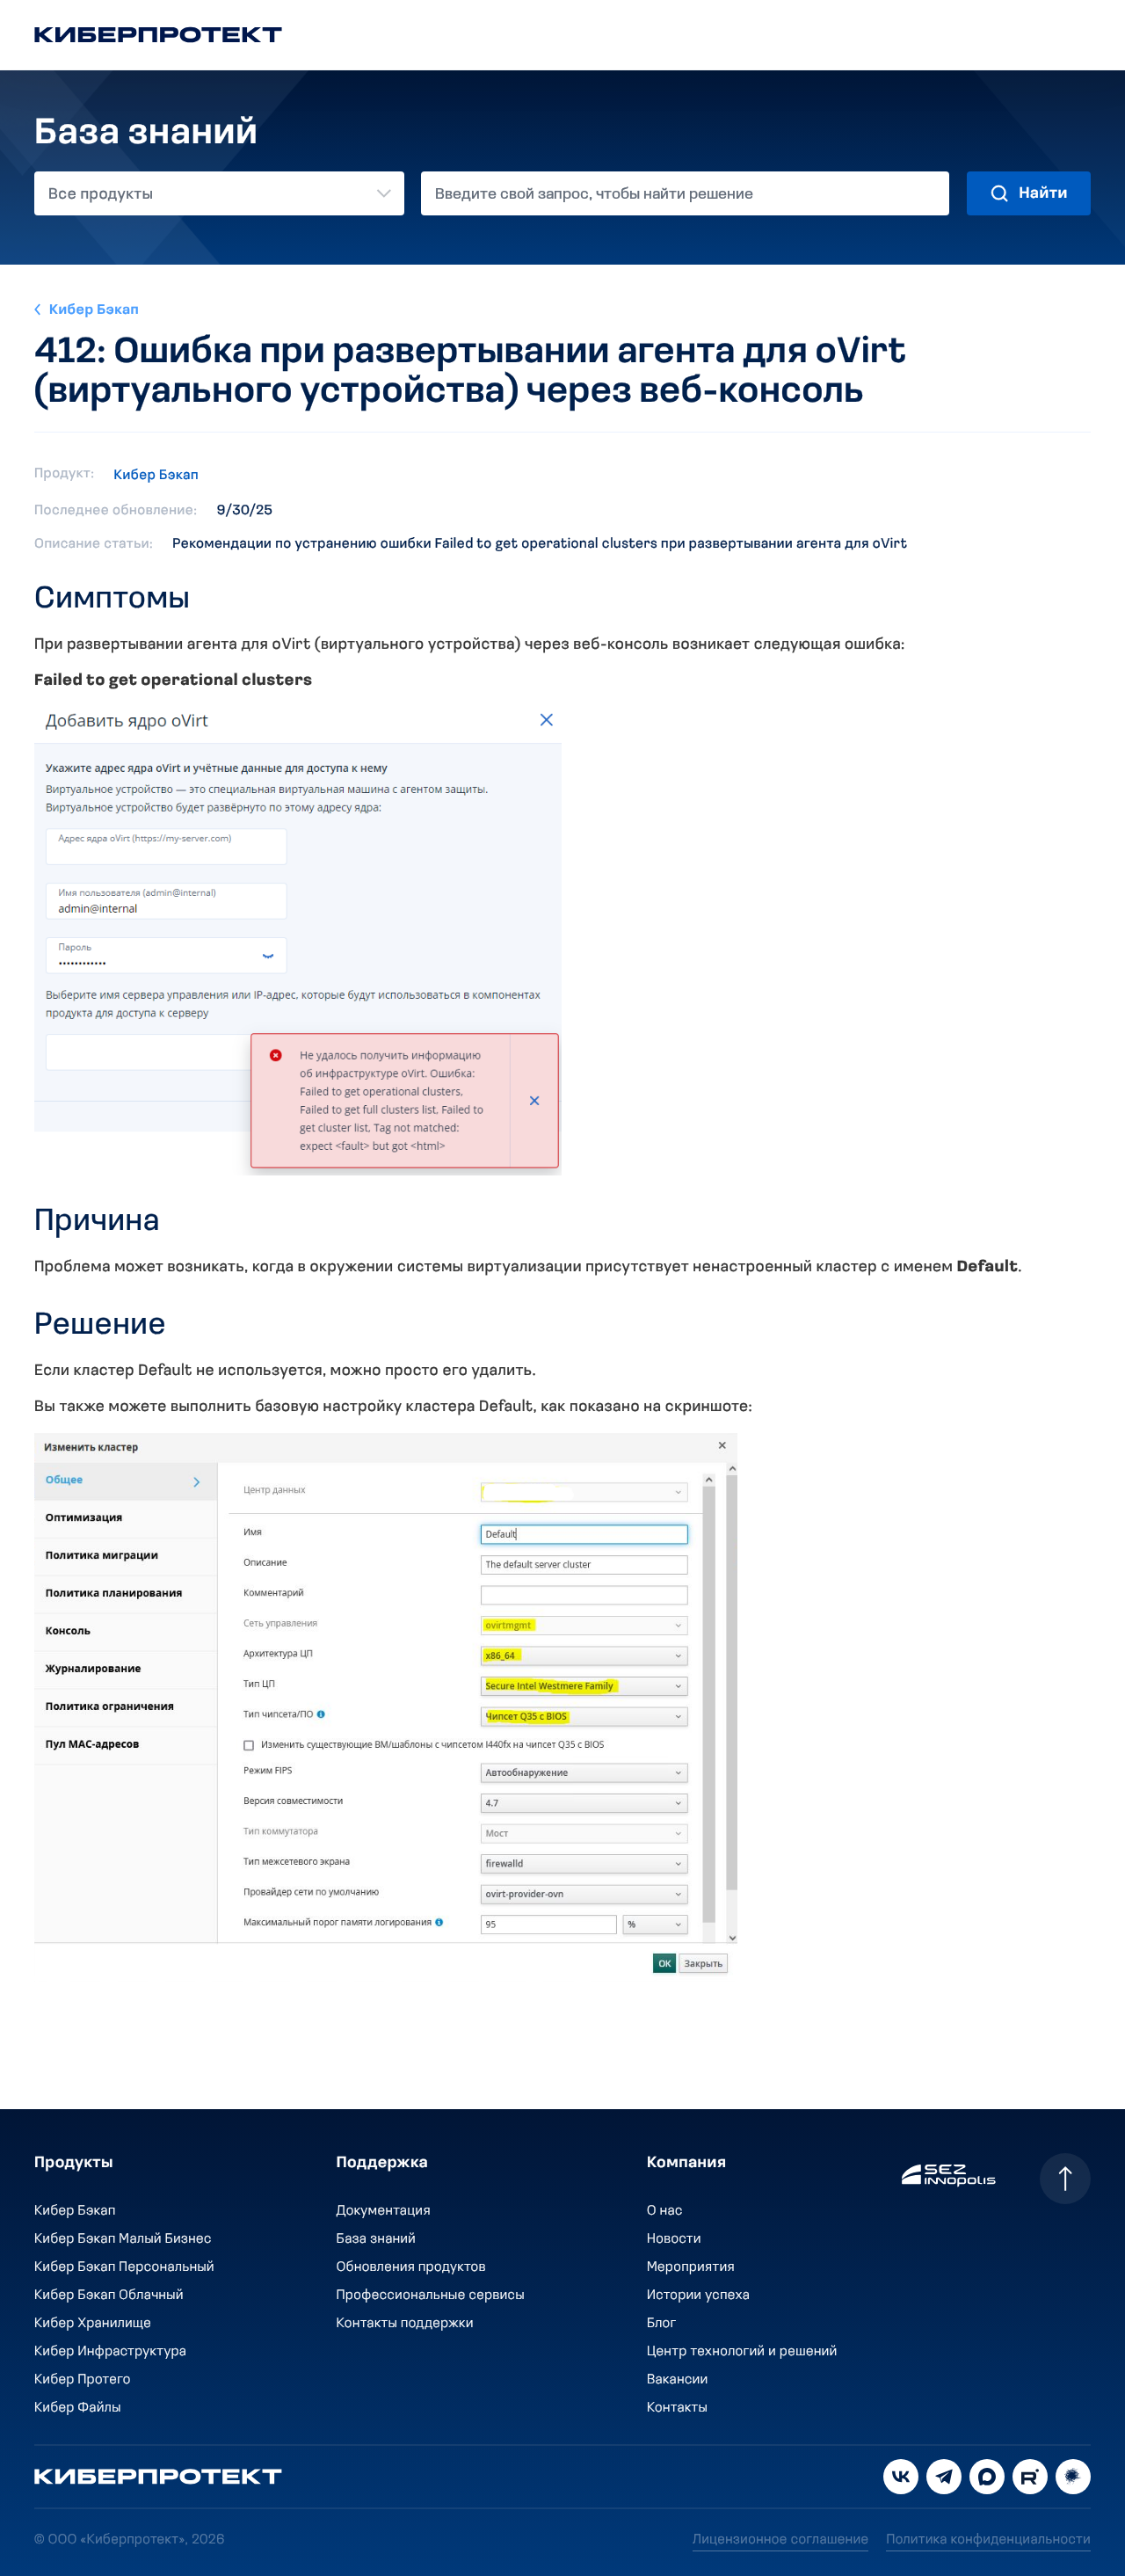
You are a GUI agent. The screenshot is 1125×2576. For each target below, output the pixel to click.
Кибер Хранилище (93, 2324)
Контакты (677, 2408)
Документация (384, 2211)
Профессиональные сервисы (431, 2296)
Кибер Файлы (78, 2408)
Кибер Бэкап (94, 310)
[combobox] (219, 193)
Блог (662, 2324)
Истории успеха (698, 2296)
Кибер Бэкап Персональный (124, 2267)
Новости (674, 2239)
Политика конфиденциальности (988, 2540)
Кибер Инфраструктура (110, 2352)
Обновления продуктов (411, 2267)
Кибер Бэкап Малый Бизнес (123, 2239)
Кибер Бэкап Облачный (109, 2296)
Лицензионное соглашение (780, 2540)
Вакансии (678, 2380)
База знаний (376, 2239)
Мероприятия (691, 2267)
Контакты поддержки (405, 2324)
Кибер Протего (83, 2380)
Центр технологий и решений (742, 2352)
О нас (665, 2211)
